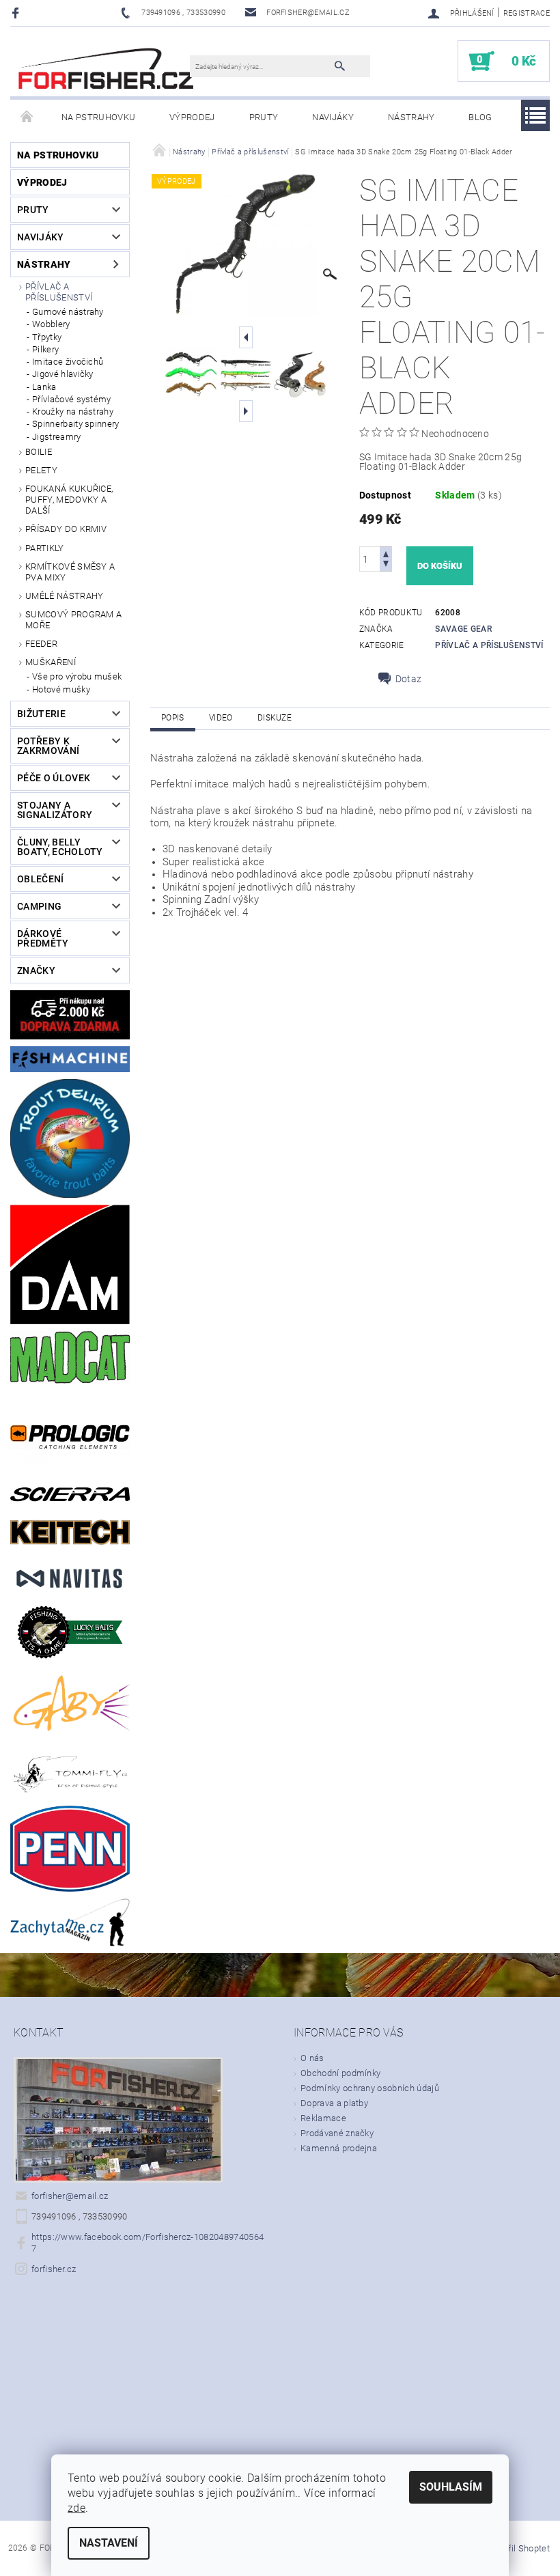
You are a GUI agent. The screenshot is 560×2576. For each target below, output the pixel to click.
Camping (39, 906)
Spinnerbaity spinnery (76, 424)
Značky (36, 970)
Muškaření (51, 662)
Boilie (39, 452)
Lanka (44, 387)
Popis (173, 718)
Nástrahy (411, 117)
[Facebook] (17, 13)
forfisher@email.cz (70, 2196)
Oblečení (41, 879)
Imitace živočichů (68, 362)
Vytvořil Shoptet (518, 2548)
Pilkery (45, 349)
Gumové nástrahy (68, 312)
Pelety (41, 470)
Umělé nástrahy (64, 596)
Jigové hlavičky (63, 374)
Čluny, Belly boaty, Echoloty (60, 847)
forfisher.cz (54, 2269)
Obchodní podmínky (340, 2073)
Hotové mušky (61, 689)
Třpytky (47, 337)
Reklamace (323, 2118)
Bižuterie (41, 714)
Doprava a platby (334, 2103)
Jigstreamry (57, 437)
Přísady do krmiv (66, 529)
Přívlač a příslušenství (59, 292)
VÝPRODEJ (192, 117)
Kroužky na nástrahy (73, 411)
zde (76, 2508)
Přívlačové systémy (72, 399)
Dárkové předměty (43, 938)
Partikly (45, 548)
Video (221, 718)
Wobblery (51, 324)
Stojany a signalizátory (55, 810)
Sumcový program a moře (73, 620)
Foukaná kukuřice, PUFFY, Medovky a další (69, 500)
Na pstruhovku (98, 117)
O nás (312, 2058)
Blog (480, 117)
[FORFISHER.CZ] (107, 68)
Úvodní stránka (27, 117)
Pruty (264, 117)
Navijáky (333, 117)
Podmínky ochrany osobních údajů (370, 2088)
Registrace (527, 13)
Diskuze (275, 718)
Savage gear (463, 629)
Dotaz (409, 679)
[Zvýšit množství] (386, 553)
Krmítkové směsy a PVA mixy (70, 572)
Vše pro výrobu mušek (77, 676)
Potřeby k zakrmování (48, 746)
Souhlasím (451, 2487)
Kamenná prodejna (339, 2148)
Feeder (41, 644)
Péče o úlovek (54, 778)
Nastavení (109, 2543)
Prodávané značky (337, 2133)
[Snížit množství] (386, 565)
